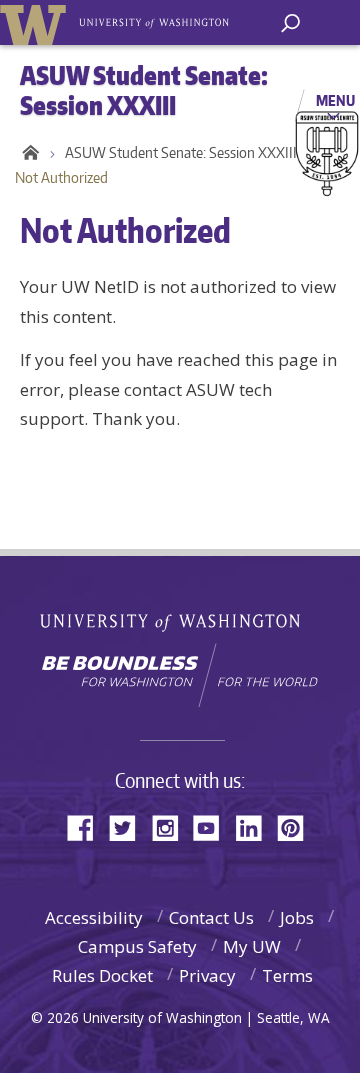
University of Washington (180, 620)
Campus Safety (137, 946)
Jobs (297, 917)
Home (27, 153)
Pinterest (298, 826)
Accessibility (94, 917)
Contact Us (211, 917)
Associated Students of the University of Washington (155, 21)
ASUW (36, 22)
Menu (335, 100)
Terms (287, 975)
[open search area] (290, 23)
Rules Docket (102, 975)
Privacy (207, 975)
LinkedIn (256, 826)
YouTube (214, 826)
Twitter (130, 826)
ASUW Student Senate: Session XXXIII (181, 152)
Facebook (88, 826)
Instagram (172, 826)
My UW (252, 946)
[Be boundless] (180, 675)
